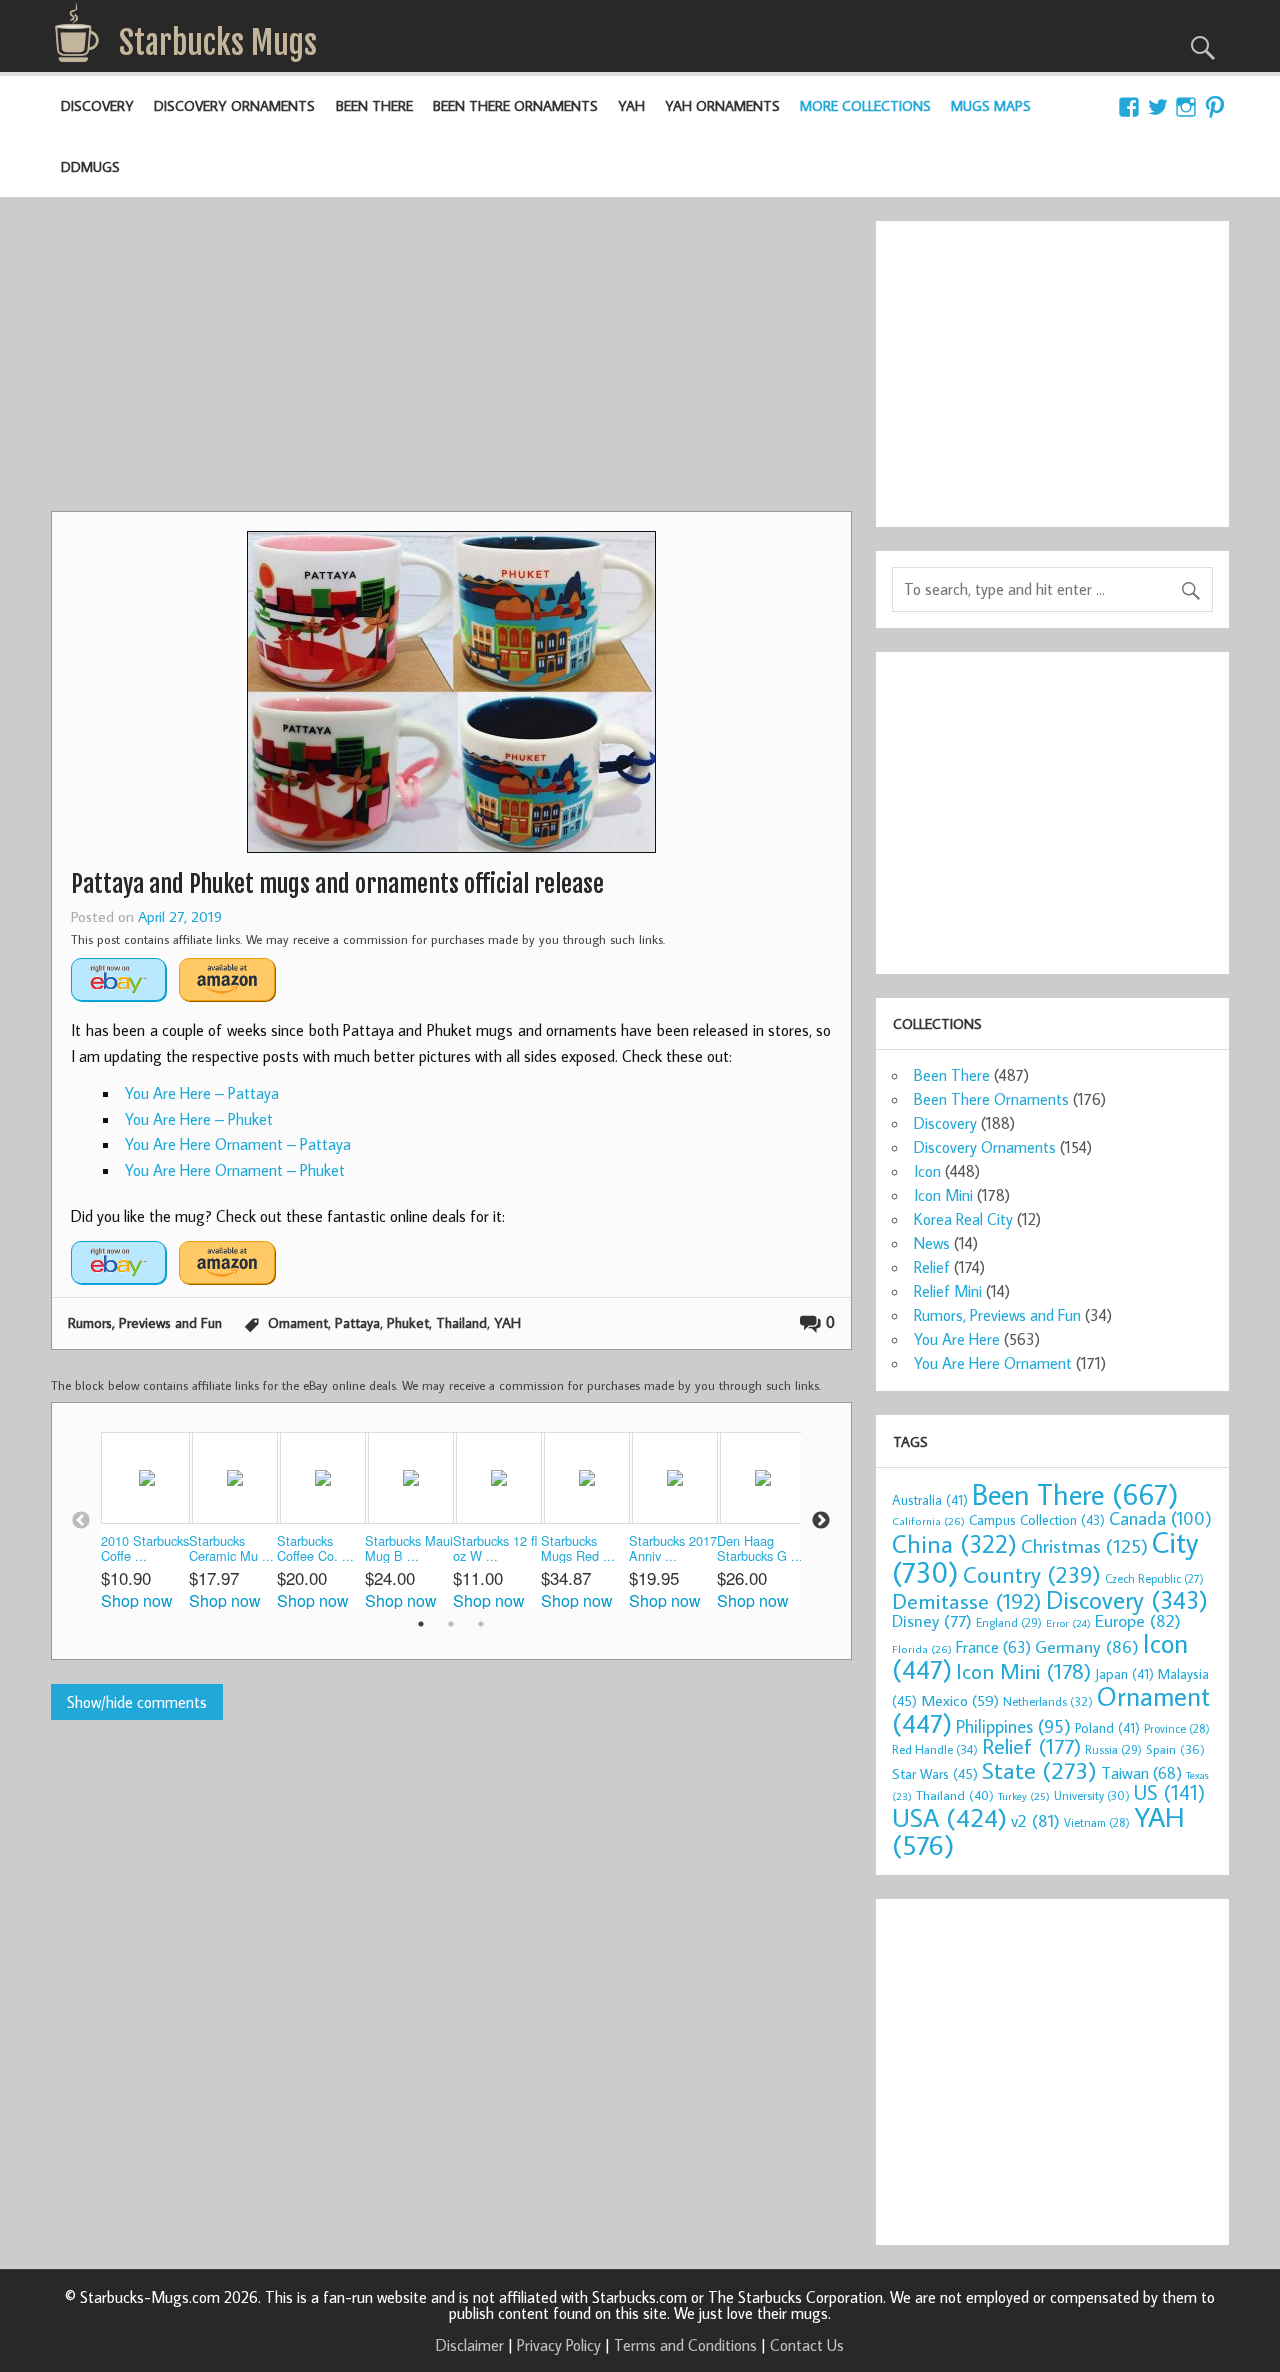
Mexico (960, 1700)
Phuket (408, 1322)
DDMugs (90, 166)
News (932, 1243)
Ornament (298, 1322)
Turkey (1024, 1796)
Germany (1087, 1646)
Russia (1113, 1749)
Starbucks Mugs (218, 43)
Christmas (1084, 1545)
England (1009, 1622)
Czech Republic (1154, 1578)
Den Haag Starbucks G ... (760, 1548)
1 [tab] (421, 1624)
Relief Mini (948, 1291)
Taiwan (1141, 1772)
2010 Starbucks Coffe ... (145, 1548)
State (1039, 1769)
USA (949, 1817)
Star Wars (935, 1773)
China (954, 1543)
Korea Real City (963, 1219)
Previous (81, 1521)
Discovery (97, 105)
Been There (374, 105)
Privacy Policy (559, 2345)
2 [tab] (451, 1624)
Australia (930, 1500)
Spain (1175, 1749)
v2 (1035, 1820)
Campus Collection (1037, 1520)
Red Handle (935, 1749)
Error (1068, 1623)
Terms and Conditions (685, 2345)
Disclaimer (470, 2345)
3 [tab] (481, 1624)
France (993, 1646)
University (1092, 1795)
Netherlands (1048, 1701)
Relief (932, 1267)
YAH (631, 105)
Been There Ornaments (515, 105)
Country (1032, 1574)
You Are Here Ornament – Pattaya (238, 1144)
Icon (927, 1171)
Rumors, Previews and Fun (145, 1322)
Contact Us (807, 2345)
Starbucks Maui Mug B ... (409, 1548)
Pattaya (357, 1322)
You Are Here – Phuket (199, 1119)
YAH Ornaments (722, 105)
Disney (932, 1620)
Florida (922, 1648)
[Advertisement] (451, 361)
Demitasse (967, 1600)
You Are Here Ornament (993, 1363)
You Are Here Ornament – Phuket (235, 1170)
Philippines (1013, 1726)
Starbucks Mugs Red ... (578, 1548)
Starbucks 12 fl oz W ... (495, 1548)
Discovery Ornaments (234, 105)
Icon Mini (943, 1195)
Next (821, 1521)
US (1169, 1792)
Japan (1124, 1674)
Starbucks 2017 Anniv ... (673, 1548)
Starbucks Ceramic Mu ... (231, 1548)
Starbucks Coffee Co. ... (315, 1548)
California (928, 1520)
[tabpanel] (145, 1520)
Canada (1160, 1518)
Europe (1138, 1620)
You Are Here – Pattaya (202, 1093)
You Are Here (957, 1339)
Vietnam (1097, 1822)
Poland (1107, 1728)
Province (1177, 1728)
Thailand (461, 1322)
